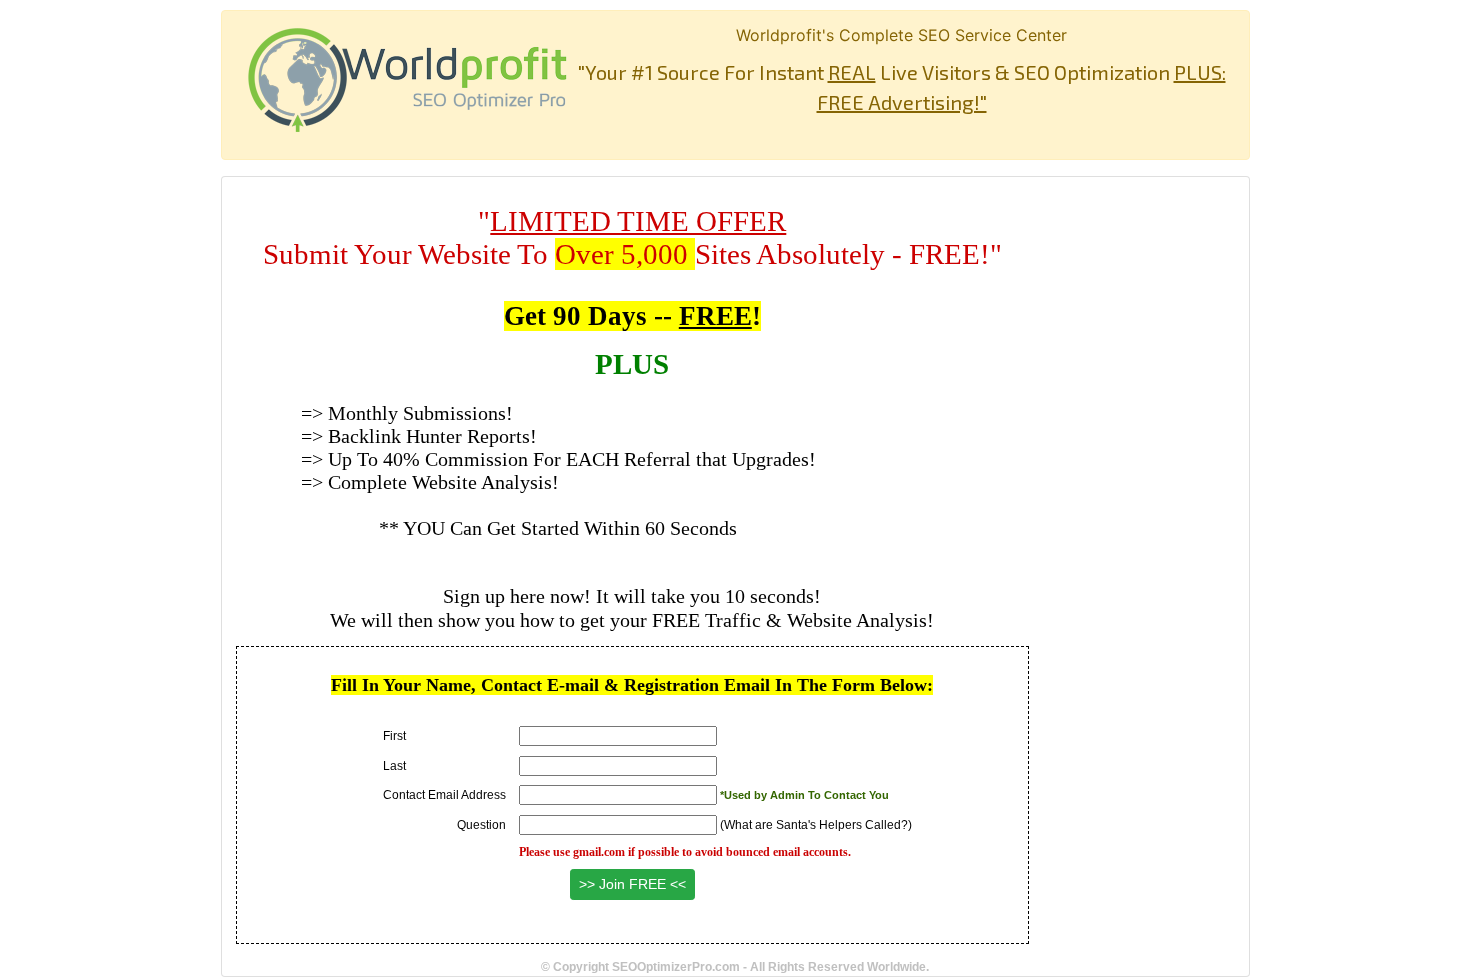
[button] (632, 884)
